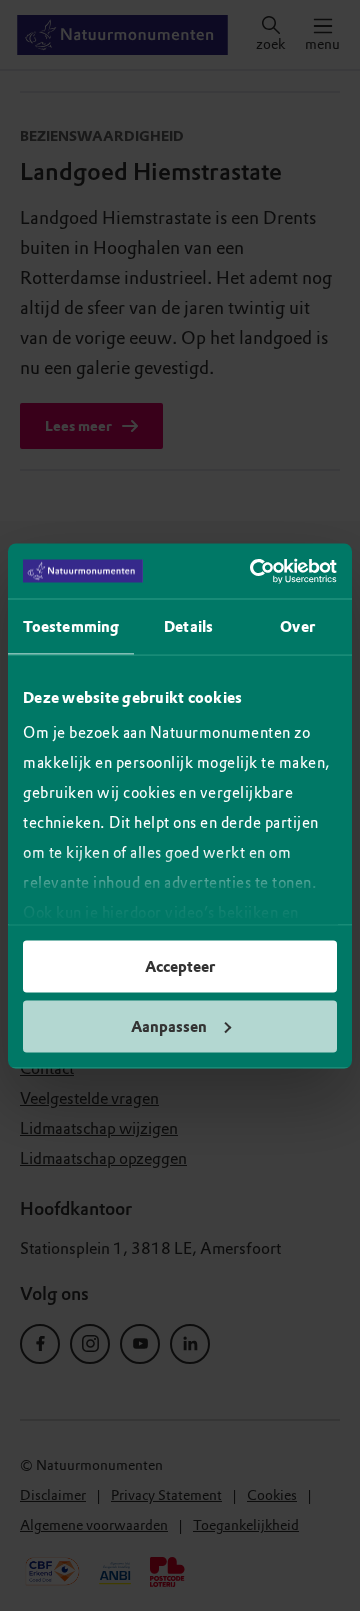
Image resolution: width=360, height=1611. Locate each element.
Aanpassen (169, 1026)
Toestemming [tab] (71, 627)
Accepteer (180, 967)
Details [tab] (188, 627)
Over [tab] (297, 627)
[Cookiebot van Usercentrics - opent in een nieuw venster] (254, 571)
